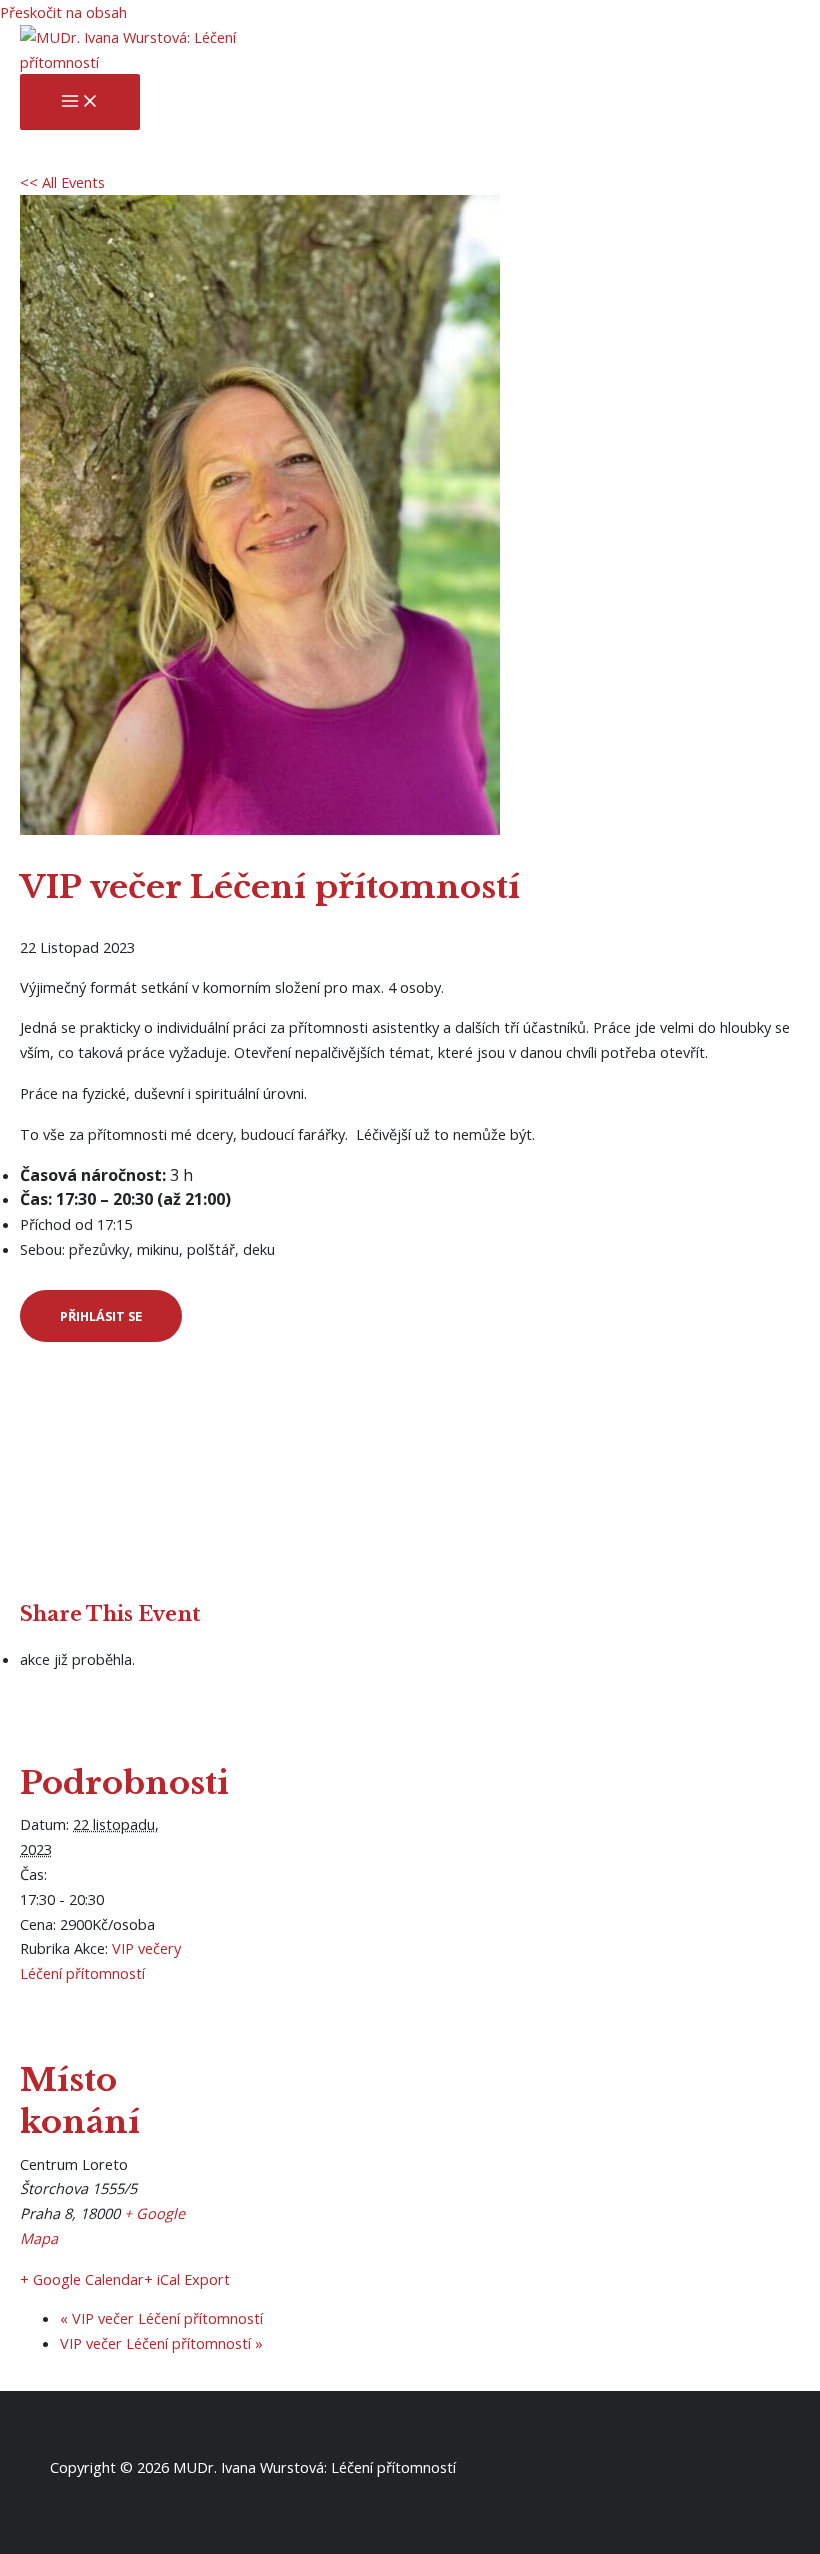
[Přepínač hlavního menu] (80, 102)
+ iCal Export (187, 2279)
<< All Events (62, 182)
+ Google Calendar (82, 2279)
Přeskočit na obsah (63, 12)
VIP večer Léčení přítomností (161, 2318)
